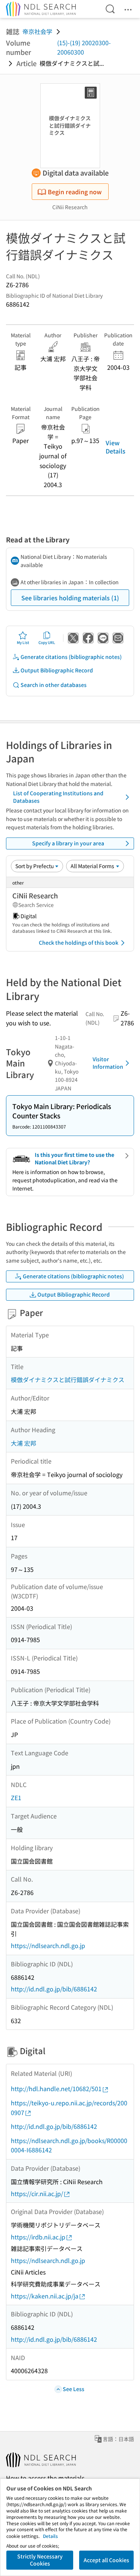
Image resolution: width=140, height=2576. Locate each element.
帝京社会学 (37, 31)
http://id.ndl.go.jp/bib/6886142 (54, 1989)
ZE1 (16, 1798)
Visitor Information (108, 1063)
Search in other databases (54, 685)
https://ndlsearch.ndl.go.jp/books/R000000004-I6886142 (69, 2145)
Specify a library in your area (68, 843)
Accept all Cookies (106, 2560)
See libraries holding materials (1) (70, 598)
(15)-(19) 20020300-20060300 (84, 47)
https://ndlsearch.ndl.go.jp (48, 1945)
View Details (116, 447)
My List (23, 642)
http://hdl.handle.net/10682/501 (56, 2089)
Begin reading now (75, 192)
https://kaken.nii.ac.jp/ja (45, 2296)
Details (50, 2536)
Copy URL (47, 642)
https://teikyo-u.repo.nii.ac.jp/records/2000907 (69, 2108)
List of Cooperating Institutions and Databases (58, 797)
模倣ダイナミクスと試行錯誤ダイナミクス (68, 1380)
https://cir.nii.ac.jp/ (37, 2193)
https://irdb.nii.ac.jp (38, 2237)
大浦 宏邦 (24, 1443)
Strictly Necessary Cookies (40, 2560)
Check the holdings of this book (79, 942)
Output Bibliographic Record (57, 670)
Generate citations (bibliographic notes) (71, 657)
